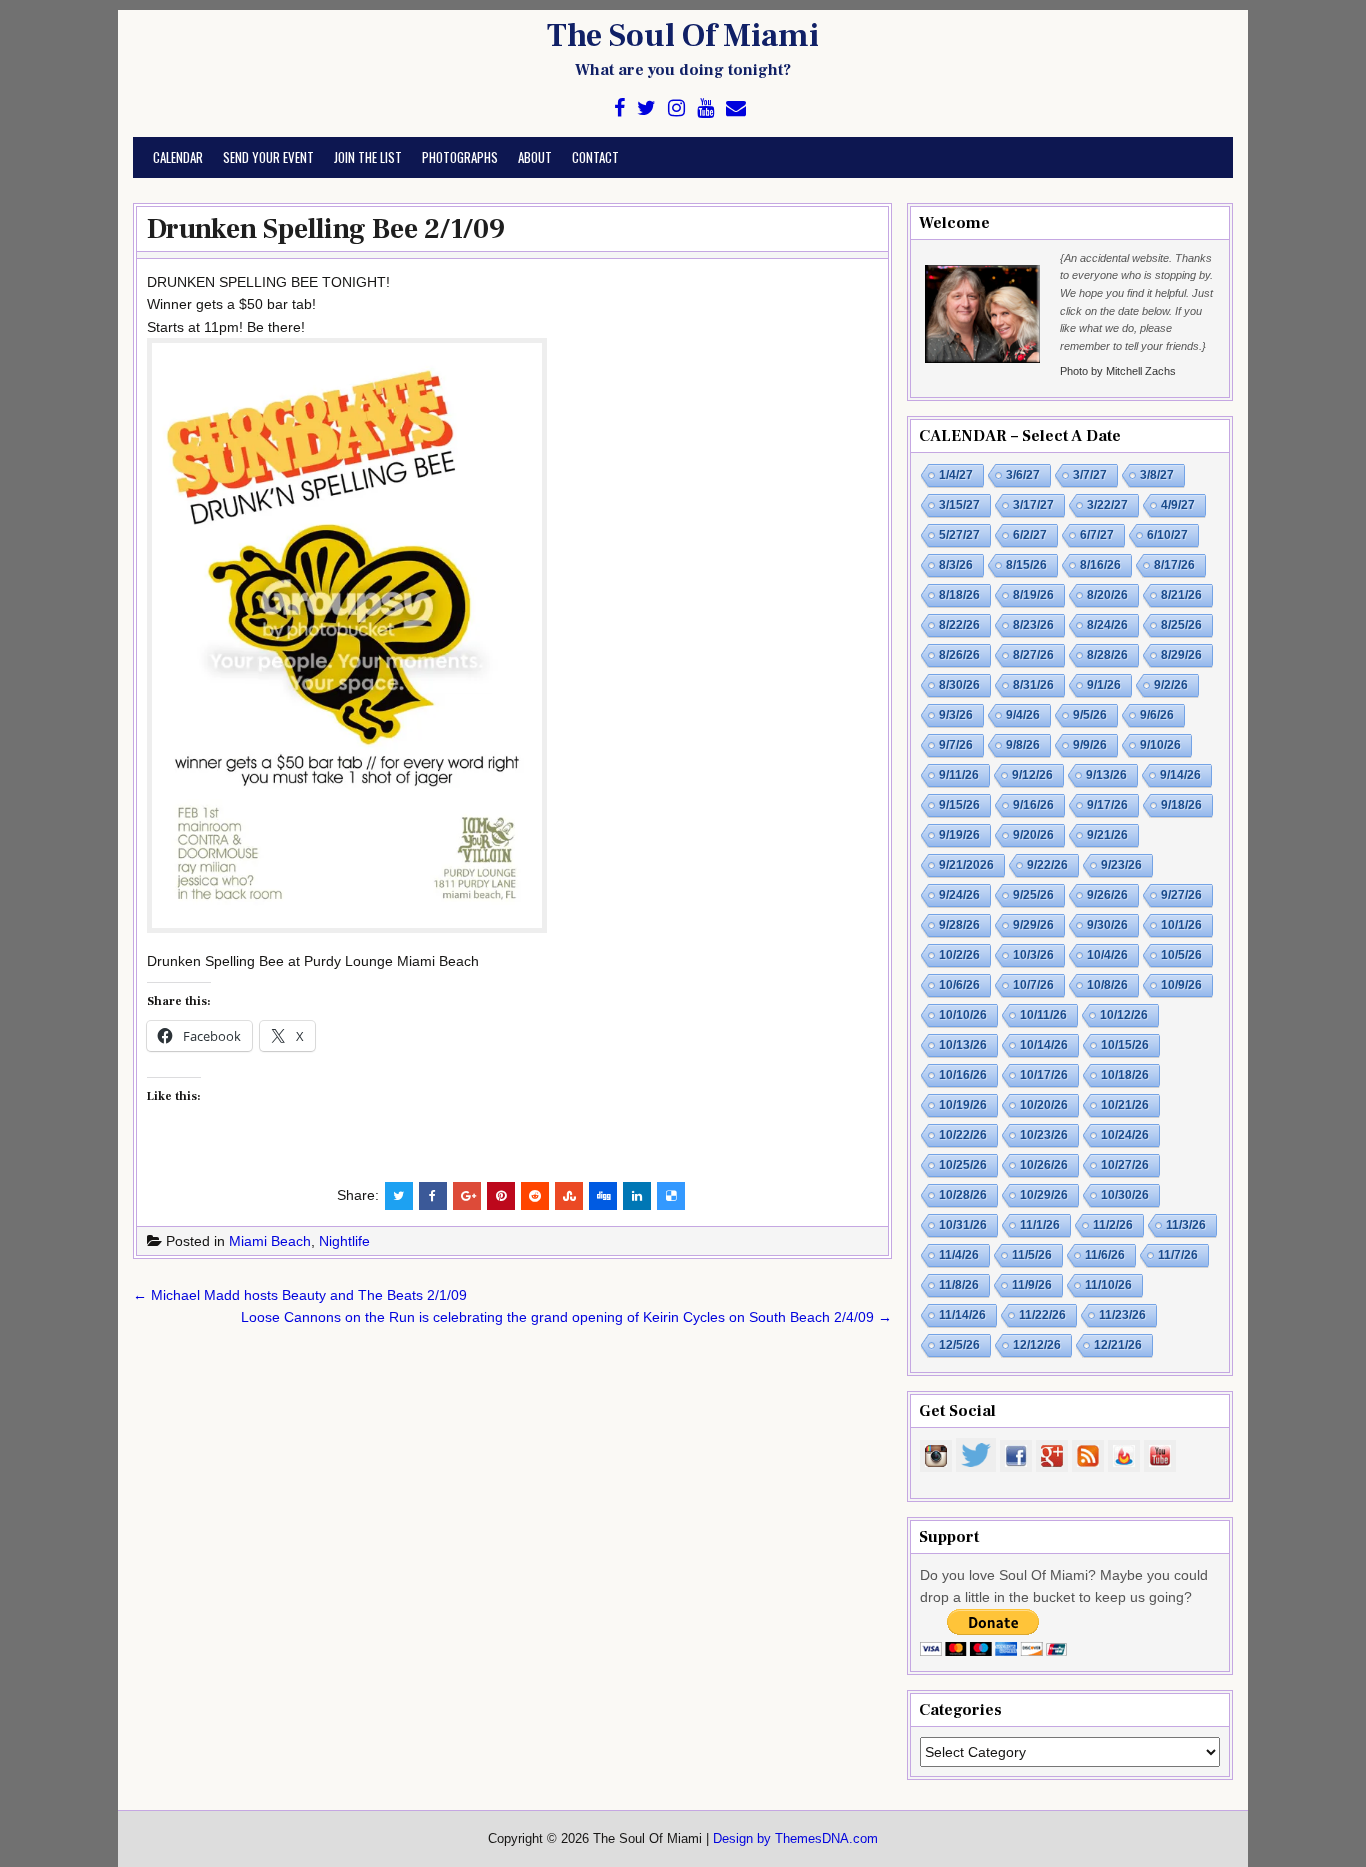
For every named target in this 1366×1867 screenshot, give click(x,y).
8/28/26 (1107, 655)
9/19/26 (959, 835)
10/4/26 (1107, 955)
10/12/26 (1124, 1015)
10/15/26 (1125, 1045)
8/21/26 (1181, 595)
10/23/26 (1044, 1135)
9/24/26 (959, 895)
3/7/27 (1090, 475)
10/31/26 (963, 1225)
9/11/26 (959, 775)
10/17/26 (1044, 1075)
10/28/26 (963, 1195)
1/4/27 (956, 475)
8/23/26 (1033, 625)
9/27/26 (1181, 895)
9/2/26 (1171, 685)
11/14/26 (962, 1315)
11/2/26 (1113, 1225)
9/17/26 (1107, 805)
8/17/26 (1174, 565)
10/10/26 (963, 1015)
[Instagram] (676, 108)
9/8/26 (1023, 745)
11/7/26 (1178, 1255)
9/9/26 (1090, 745)
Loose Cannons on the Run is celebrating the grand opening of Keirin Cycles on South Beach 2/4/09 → (566, 1317)
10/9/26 (1181, 985)
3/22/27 (1107, 505)
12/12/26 (1037, 1345)
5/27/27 (959, 535)
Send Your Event (268, 157)
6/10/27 (1167, 535)
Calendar (178, 157)
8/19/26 (1033, 595)
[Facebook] (619, 108)
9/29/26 (1033, 925)
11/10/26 (1108, 1285)
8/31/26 (1033, 685)
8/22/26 (959, 625)
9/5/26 (1090, 715)
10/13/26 (963, 1045)
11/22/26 (1042, 1315)
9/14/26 (1180, 775)
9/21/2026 (966, 865)
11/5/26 (1032, 1255)
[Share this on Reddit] (535, 1196)
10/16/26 (963, 1075)
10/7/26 (1033, 985)
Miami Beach (270, 1241)
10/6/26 (959, 985)
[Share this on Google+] (467, 1196)
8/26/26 (959, 655)
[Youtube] (705, 108)
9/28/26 (959, 925)
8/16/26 (1100, 565)
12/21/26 (1118, 1345)
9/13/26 (1106, 775)
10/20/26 (1044, 1105)
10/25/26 (963, 1165)
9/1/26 (1104, 685)
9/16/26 (1033, 805)
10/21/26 (1125, 1105)
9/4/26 (1023, 715)
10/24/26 (1125, 1135)
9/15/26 (959, 805)
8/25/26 (1181, 625)
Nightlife (344, 1241)
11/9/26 (1032, 1285)
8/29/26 (1181, 655)
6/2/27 (1030, 535)
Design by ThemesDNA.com (795, 1839)
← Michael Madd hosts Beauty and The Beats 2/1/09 (300, 1295)
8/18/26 (959, 595)
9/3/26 (956, 715)
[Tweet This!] (399, 1196)
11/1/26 (1040, 1225)
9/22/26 (1047, 865)
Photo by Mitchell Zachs (1118, 371)
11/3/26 (1186, 1225)
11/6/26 (1105, 1255)
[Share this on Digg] (603, 1196)
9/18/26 (1181, 805)
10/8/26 (1107, 985)
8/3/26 (956, 565)
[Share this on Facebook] (433, 1196)
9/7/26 (956, 745)
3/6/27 (1023, 475)
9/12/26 (1032, 775)
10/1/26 (1181, 925)
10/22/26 (963, 1135)
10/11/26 (1043, 1015)
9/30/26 (1107, 925)
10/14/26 (1044, 1045)
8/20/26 (1107, 595)
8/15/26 (1026, 565)
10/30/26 (1125, 1195)
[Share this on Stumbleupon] (569, 1196)
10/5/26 (1181, 955)
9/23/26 (1121, 865)
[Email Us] (736, 108)
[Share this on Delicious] (671, 1196)
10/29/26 (1044, 1195)
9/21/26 (1107, 835)
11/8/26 (959, 1285)
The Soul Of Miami (683, 36)
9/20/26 (1033, 835)
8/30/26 (959, 685)
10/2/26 (959, 955)
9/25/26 (1033, 895)
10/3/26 (1033, 955)
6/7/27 (1097, 535)
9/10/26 (1160, 745)
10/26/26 (1044, 1165)
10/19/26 (963, 1105)
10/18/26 (1125, 1075)
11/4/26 (959, 1255)
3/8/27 (1157, 475)
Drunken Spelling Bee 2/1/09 (326, 229)
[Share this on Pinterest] (501, 1196)
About (535, 157)
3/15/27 (959, 505)
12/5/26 (959, 1345)
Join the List (368, 157)
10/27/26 (1125, 1165)
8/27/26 (1033, 655)
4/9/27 (1178, 505)
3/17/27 (1033, 505)
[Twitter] (646, 108)
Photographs (460, 157)
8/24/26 (1107, 625)
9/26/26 (1107, 895)
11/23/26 (1122, 1315)
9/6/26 (1157, 715)
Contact (595, 157)
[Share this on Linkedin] (637, 1196)
